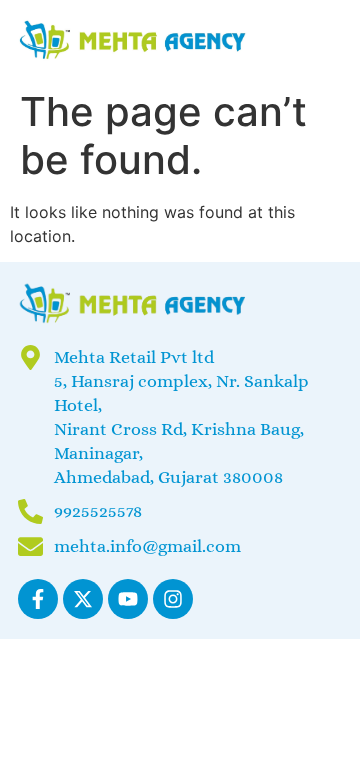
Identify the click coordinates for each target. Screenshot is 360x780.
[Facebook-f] (38, 599)
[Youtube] (128, 599)
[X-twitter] (83, 599)
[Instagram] (173, 599)
